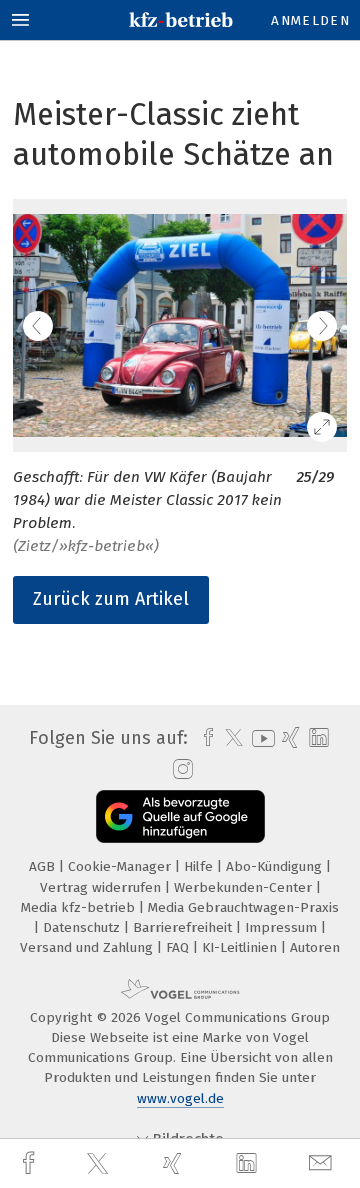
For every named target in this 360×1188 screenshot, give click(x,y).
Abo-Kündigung (276, 866)
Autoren (315, 947)
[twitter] (100, 1164)
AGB (44, 866)
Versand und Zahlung (88, 947)
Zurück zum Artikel (111, 599)
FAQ (179, 947)
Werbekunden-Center (245, 887)
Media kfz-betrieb (80, 907)
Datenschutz (83, 927)
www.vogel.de (180, 1098)
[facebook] (31, 1163)
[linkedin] (249, 1164)
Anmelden (310, 20)
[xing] (175, 1163)
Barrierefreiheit (184, 927)
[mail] (323, 1163)
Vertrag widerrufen (102, 887)
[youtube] (260, 738)
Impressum (283, 927)
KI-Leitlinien (241, 947)
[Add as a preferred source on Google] (180, 816)
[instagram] (180, 770)
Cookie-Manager (121, 866)
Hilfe (200, 866)
